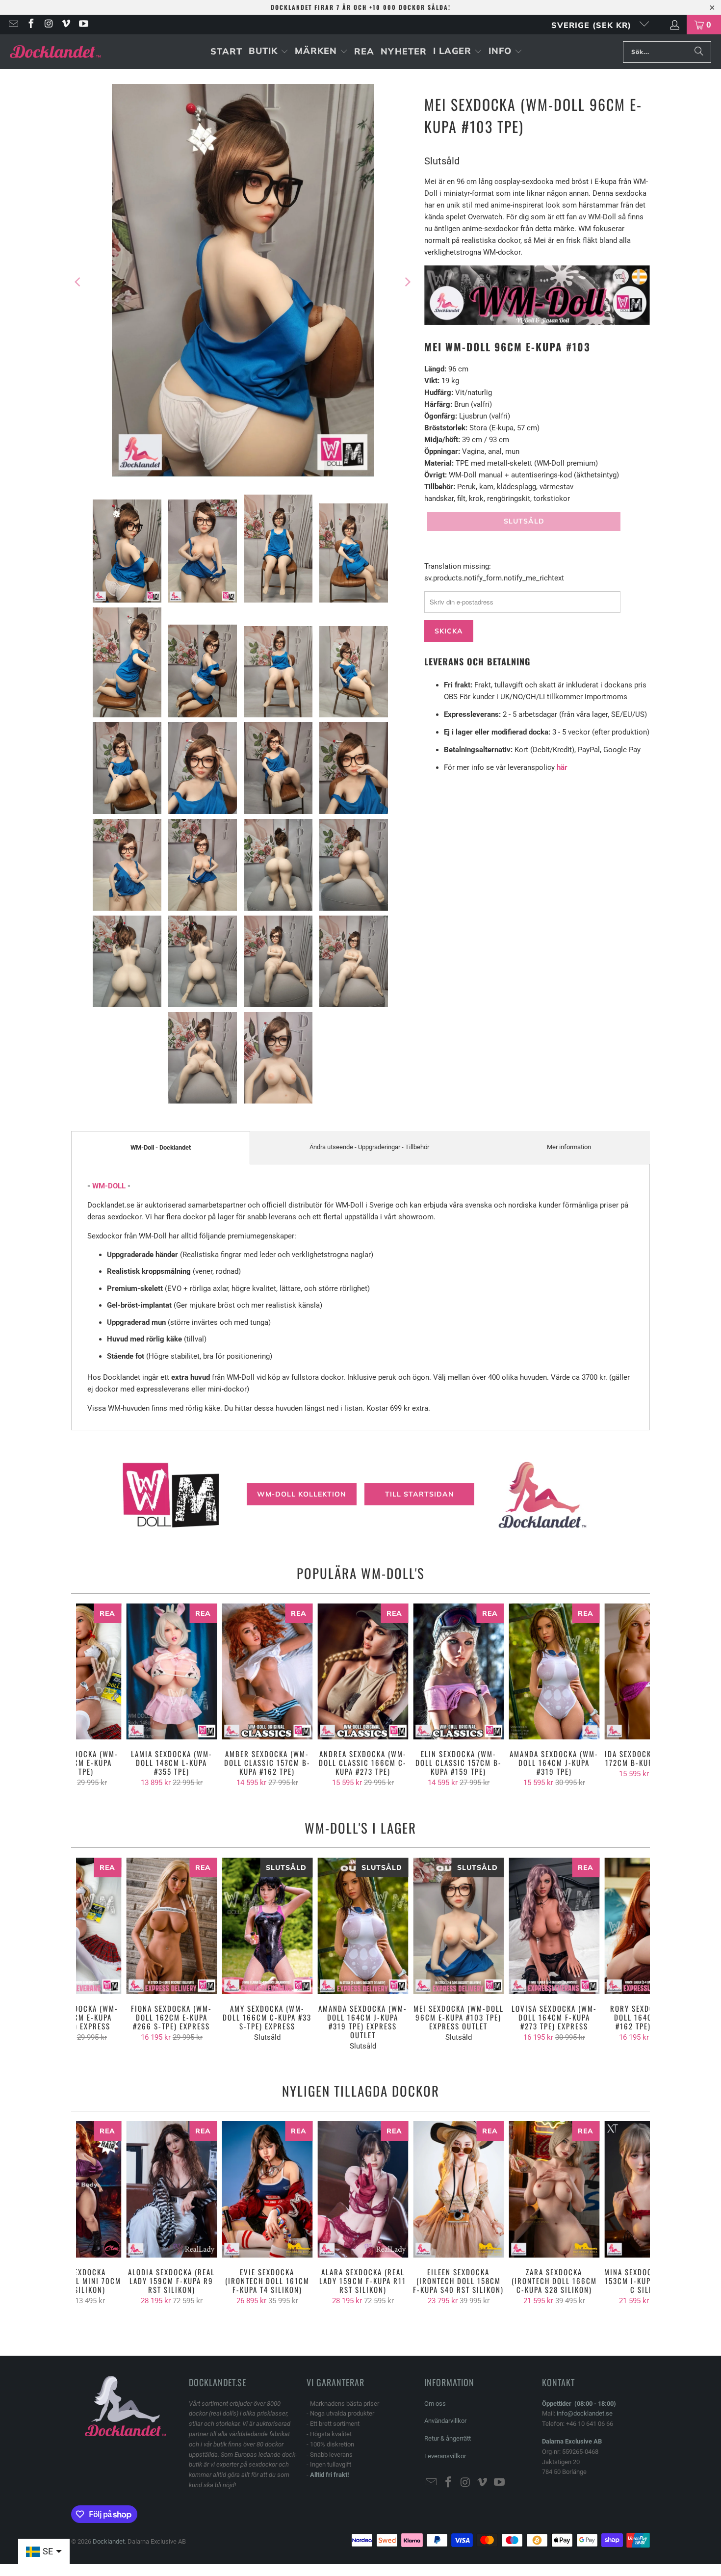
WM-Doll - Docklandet (161, 1147)
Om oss (435, 2404)
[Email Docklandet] (13, 25)
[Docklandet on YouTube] (83, 25)
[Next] (407, 282)
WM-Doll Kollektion (302, 1494)
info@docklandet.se (585, 2413)
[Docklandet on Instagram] (48, 25)
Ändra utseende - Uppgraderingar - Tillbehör (369, 1147)
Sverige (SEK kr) (593, 25)
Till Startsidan (420, 1494)
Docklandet (109, 2541)
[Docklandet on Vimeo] (66, 25)
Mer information (569, 1147)
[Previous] (78, 282)
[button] (269, 52)
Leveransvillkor (445, 2456)
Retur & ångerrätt (448, 2438)
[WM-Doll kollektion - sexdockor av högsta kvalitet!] (537, 322)
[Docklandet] (55, 52)
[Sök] (699, 52)
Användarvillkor (445, 2421)
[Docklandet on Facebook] (30, 25)
